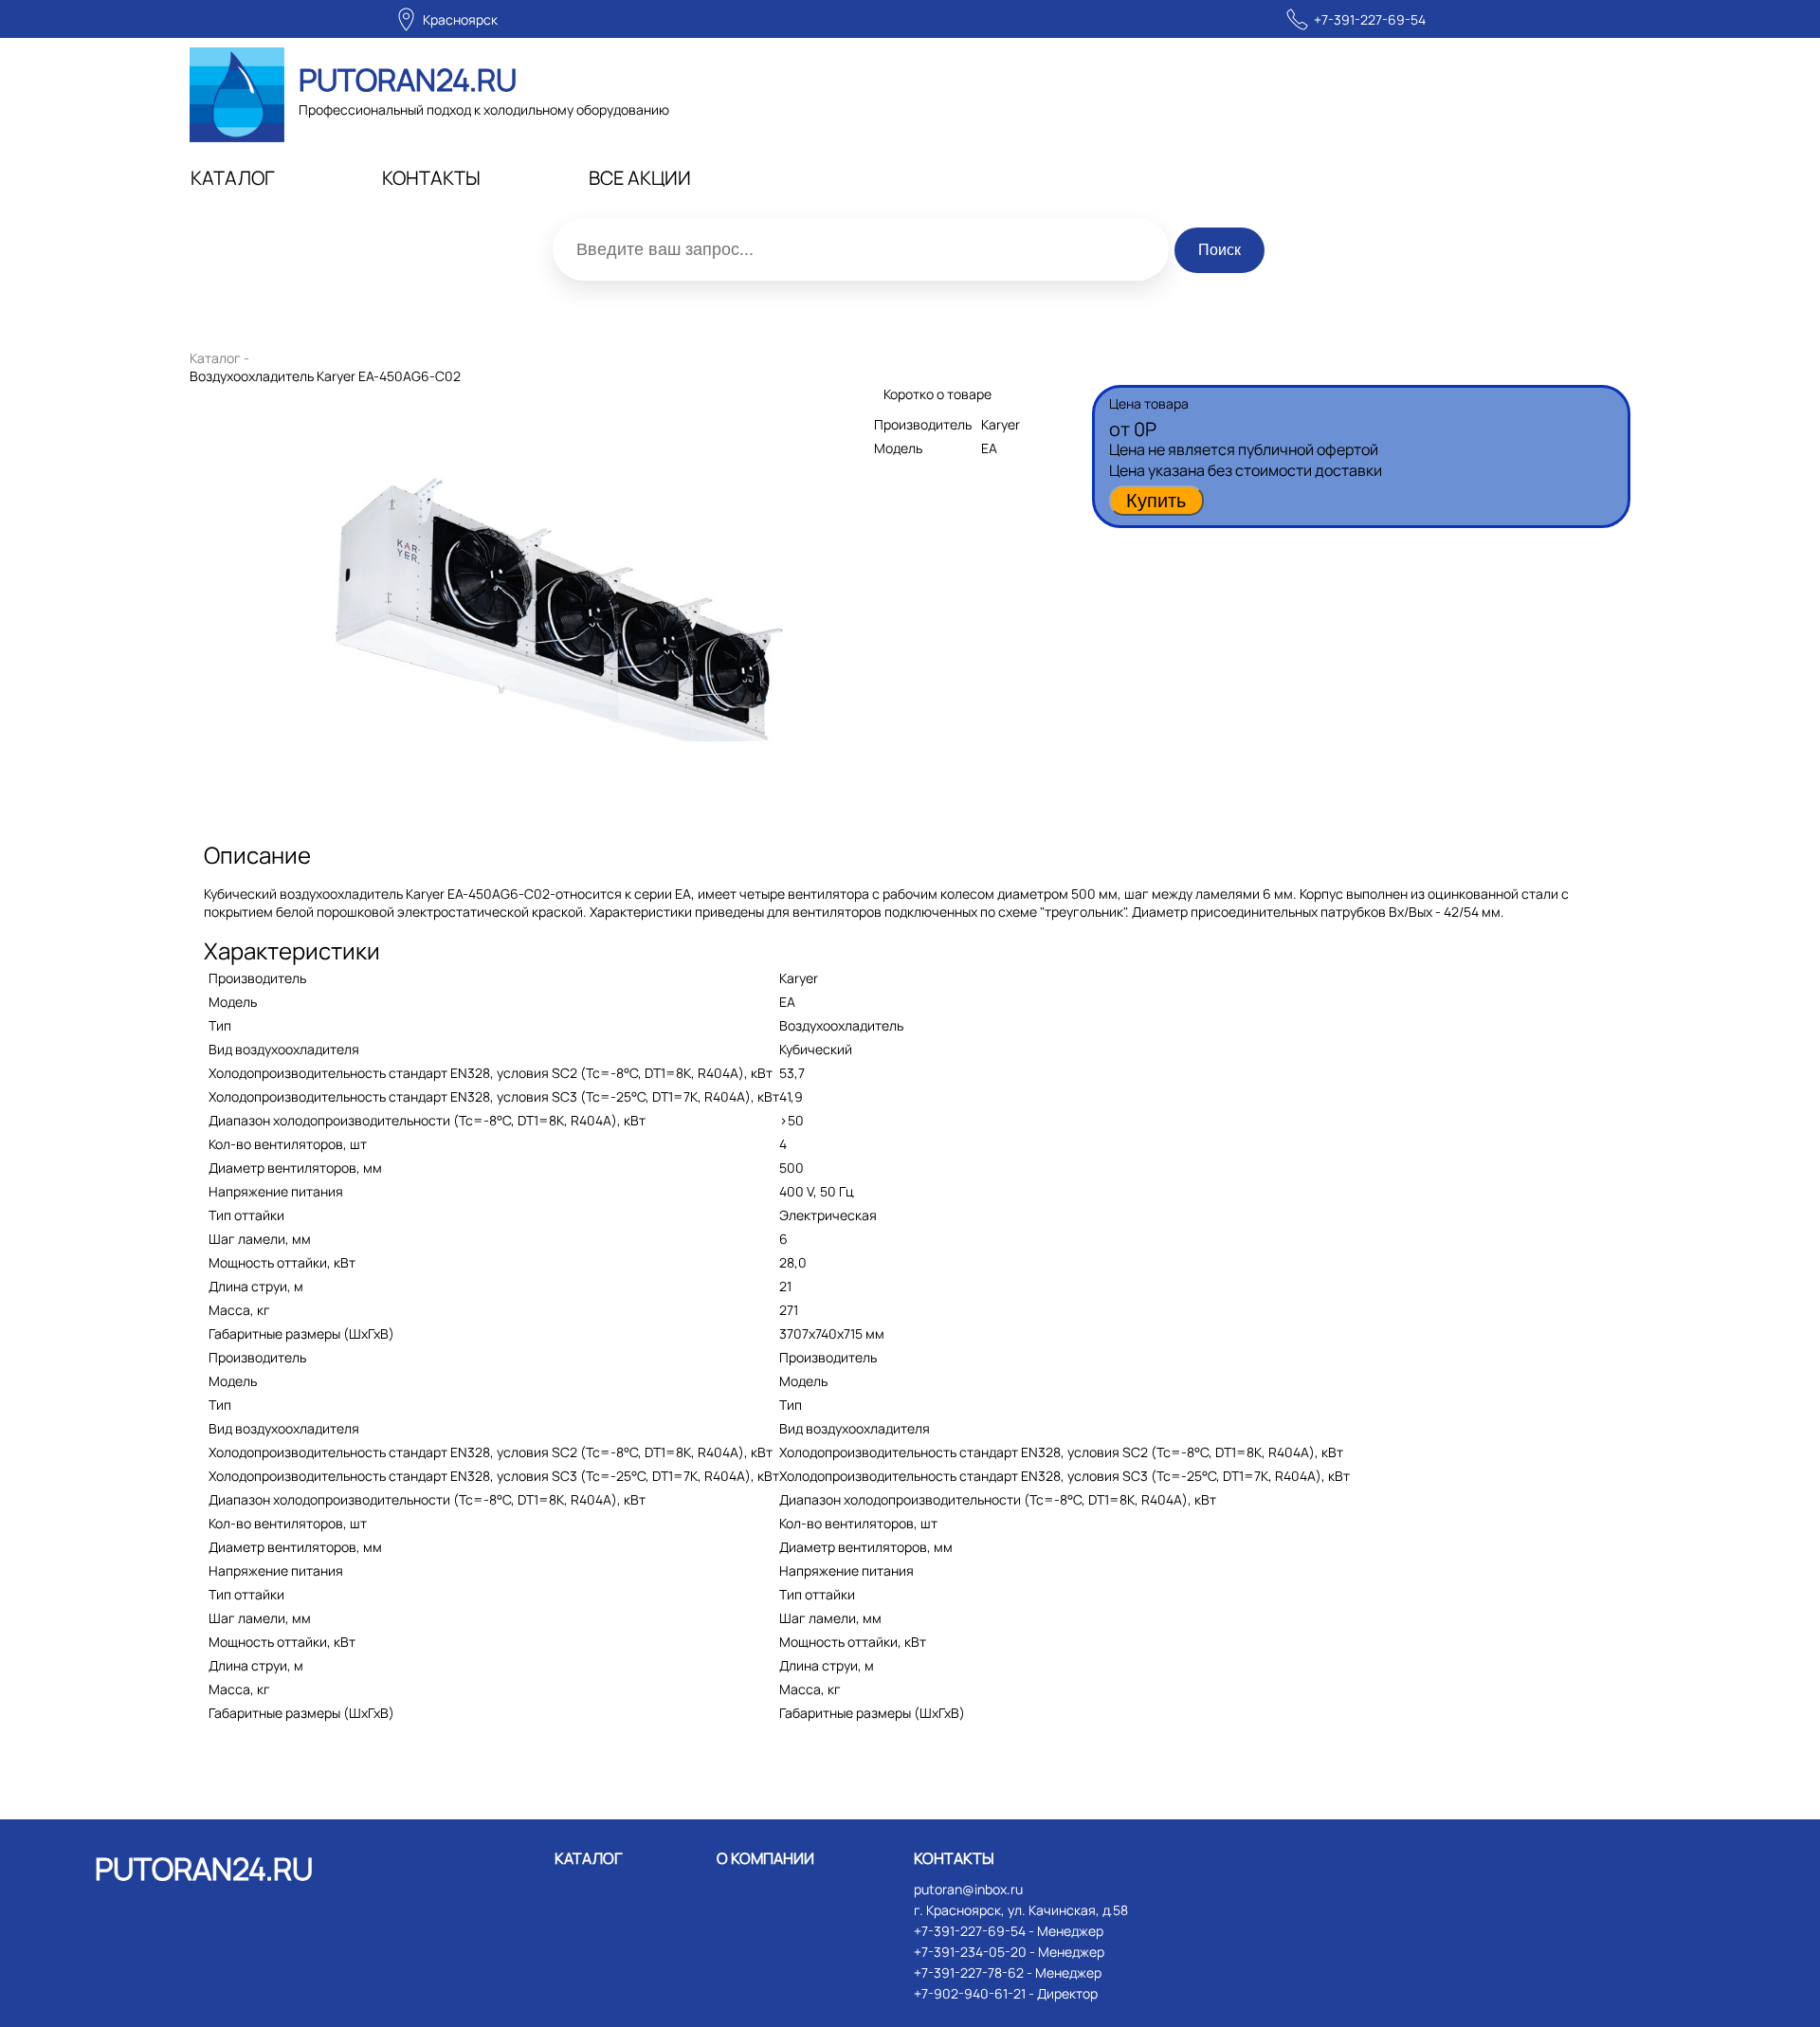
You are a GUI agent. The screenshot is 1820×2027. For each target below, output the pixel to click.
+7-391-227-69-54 (1370, 19)
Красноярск (460, 19)
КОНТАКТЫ (431, 178)
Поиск (1219, 250)
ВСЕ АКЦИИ (640, 178)
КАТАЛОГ (233, 178)
